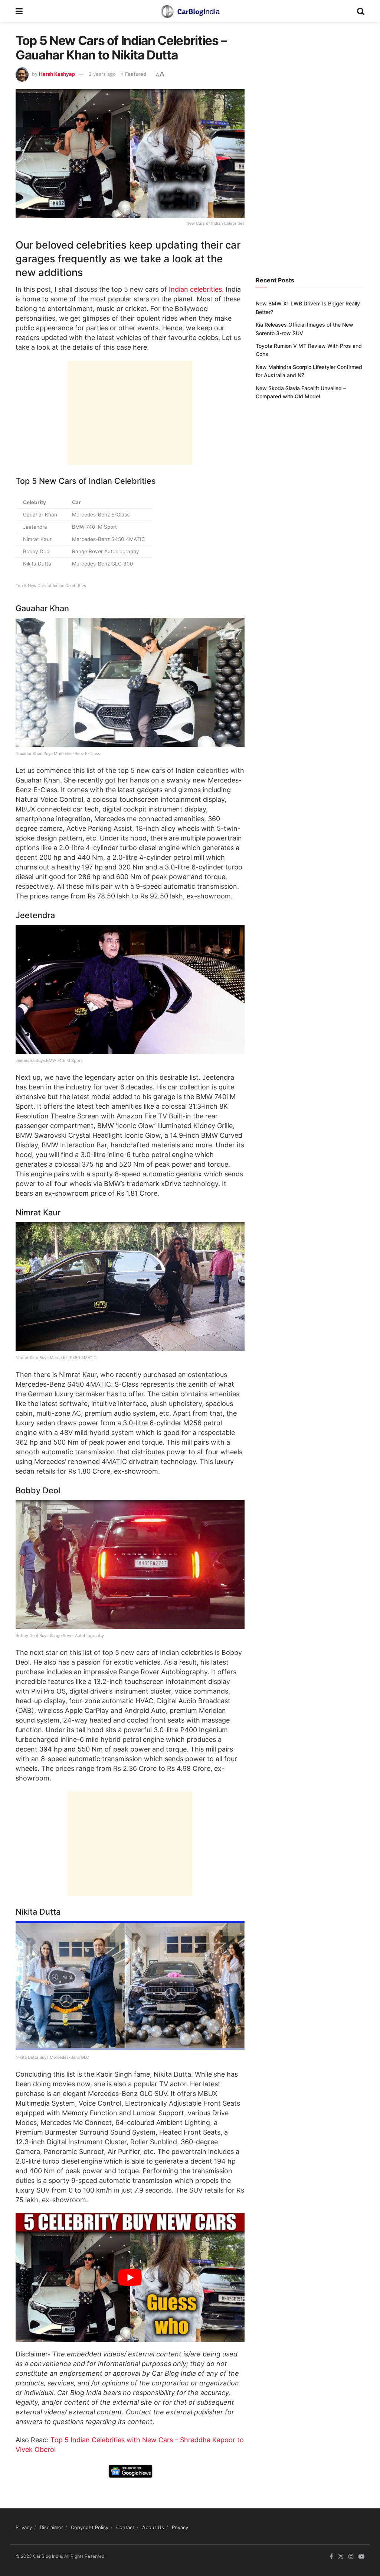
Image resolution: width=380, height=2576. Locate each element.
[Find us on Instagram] (351, 2556)
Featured (136, 74)
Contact (125, 2527)
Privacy (24, 2527)
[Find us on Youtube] (361, 2556)
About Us (153, 2527)
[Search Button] (361, 11)
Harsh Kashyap (57, 74)
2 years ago (102, 74)
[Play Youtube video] (130, 2277)
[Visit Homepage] (190, 11)
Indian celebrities (195, 289)
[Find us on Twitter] (341, 2556)
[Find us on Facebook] (331, 2556)
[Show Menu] (19, 11)
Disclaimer (51, 2527)
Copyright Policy (90, 2527)
